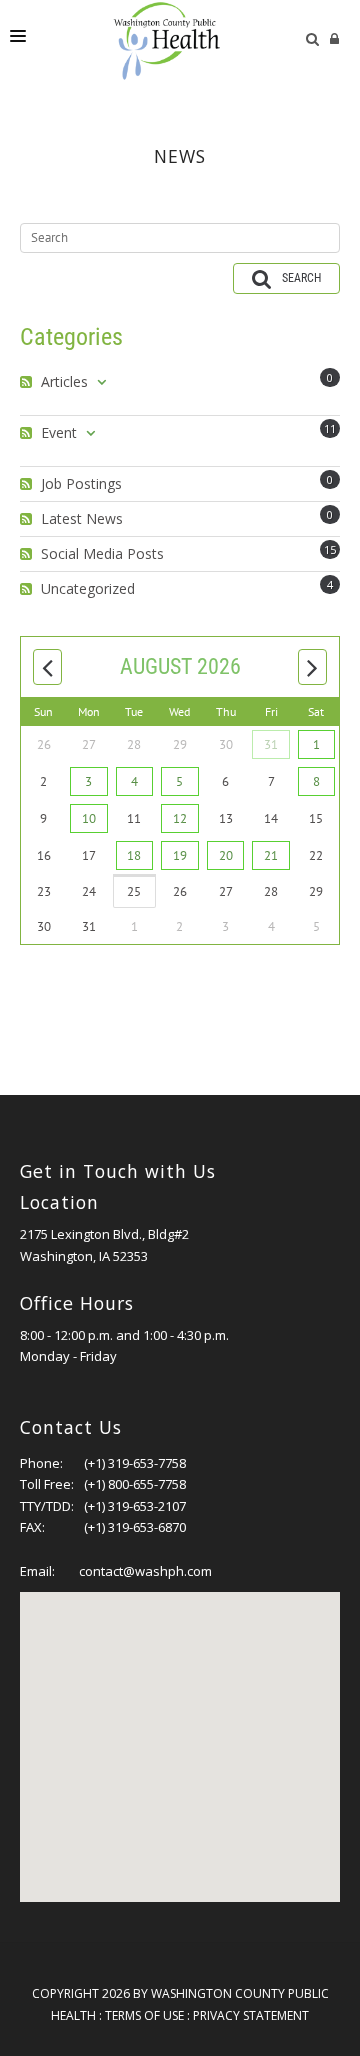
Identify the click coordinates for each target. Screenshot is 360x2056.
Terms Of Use (144, 2015)
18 (134, 855)
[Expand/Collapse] (101, 382)
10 (89, 818)
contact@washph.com (145, 1571)
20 (226, 855)
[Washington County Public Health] (175, 40)
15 (330, 549)
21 (271, 855)
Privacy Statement (251, 2015)
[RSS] (28, 382)
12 (180, 818)
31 (271, 744)
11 (330, 428)
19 (180, 855)
